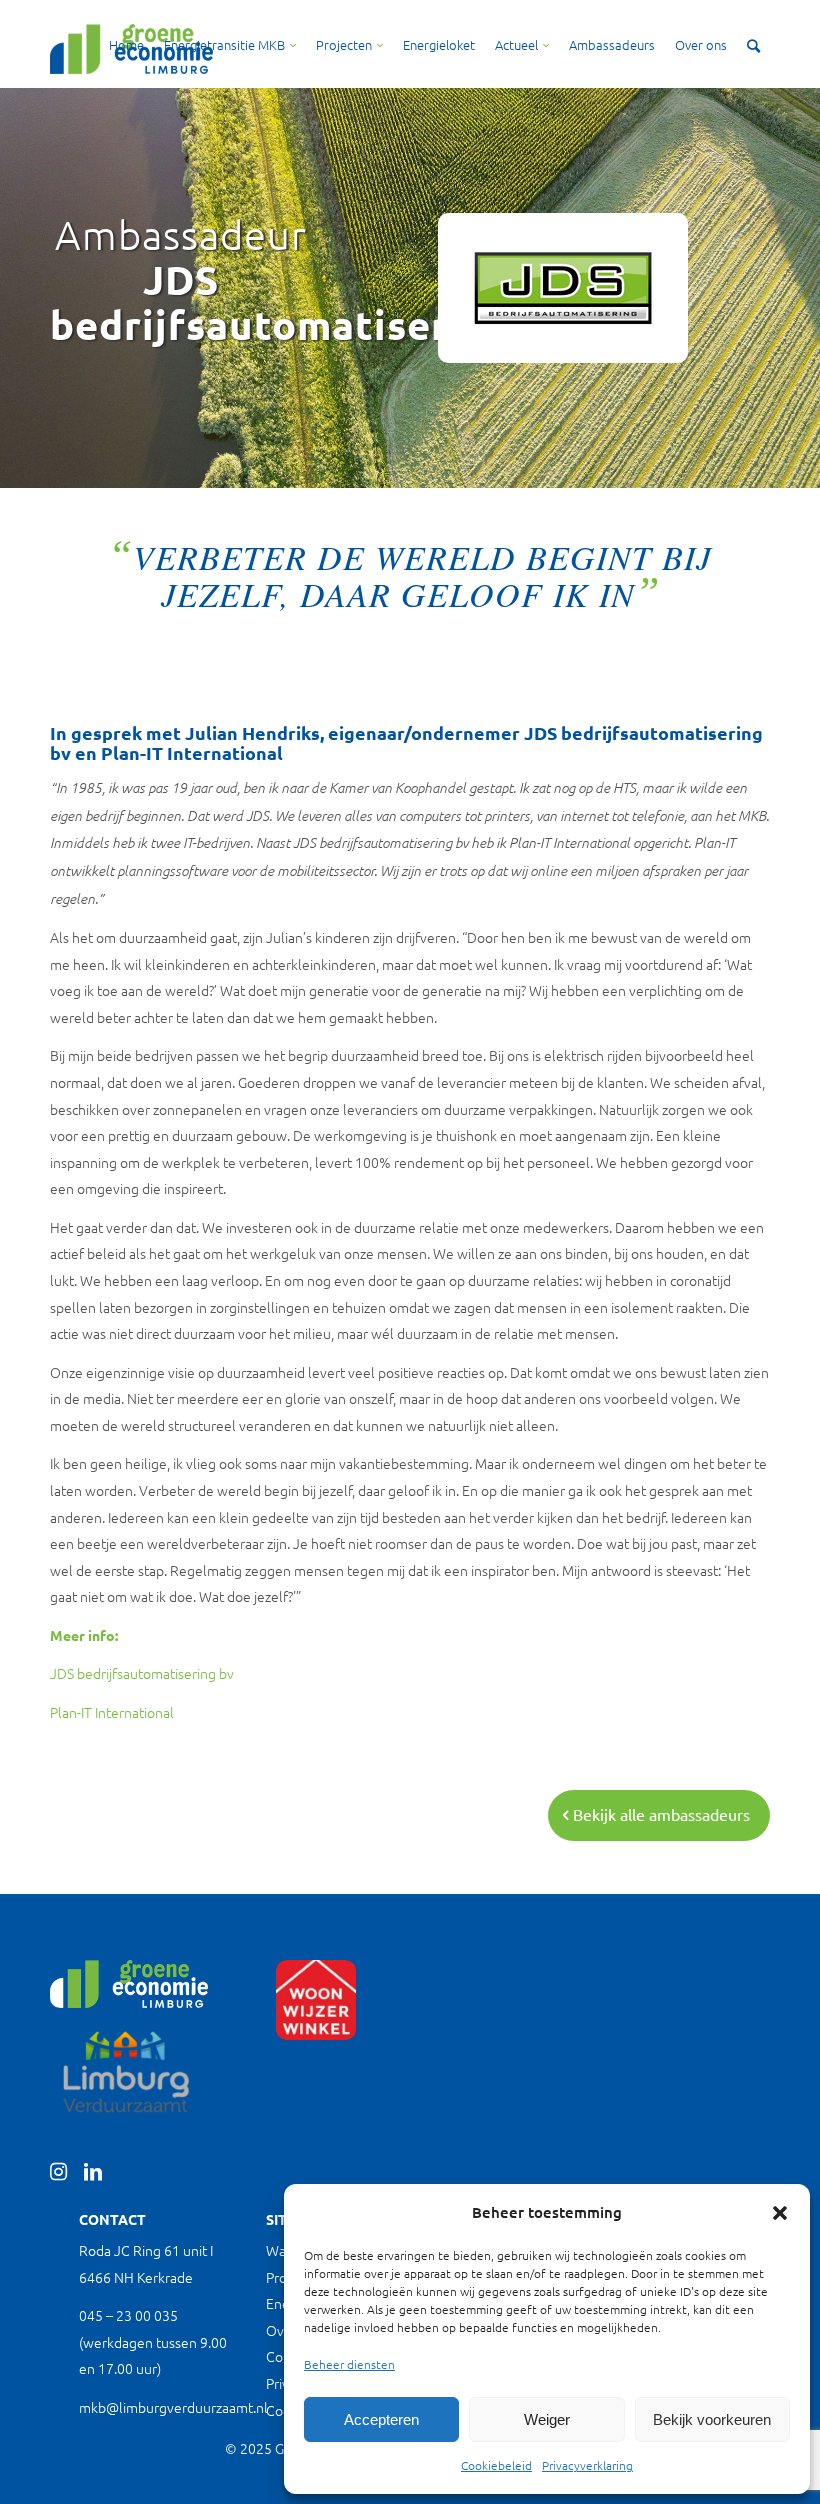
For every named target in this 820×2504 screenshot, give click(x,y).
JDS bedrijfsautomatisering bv (142, 1673)
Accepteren (381, 2419)
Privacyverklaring (587, 2465)
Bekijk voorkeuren (712, 2419)
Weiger (547, 2419)
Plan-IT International (112, 1712)
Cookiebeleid (496, 2465)
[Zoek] (753, 45)
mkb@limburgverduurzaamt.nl (173, 2407)
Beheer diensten (349, 2364)
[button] (780, 2213)
